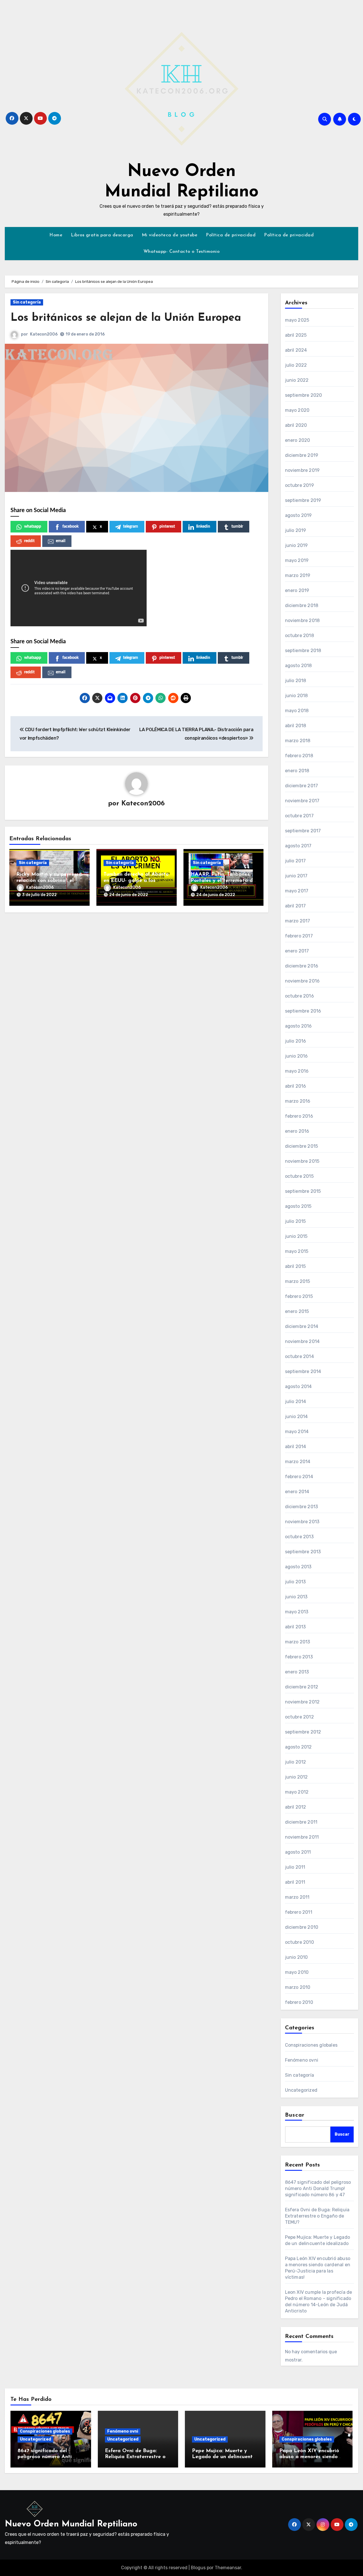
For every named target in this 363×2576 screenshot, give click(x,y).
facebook (70, 527)
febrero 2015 (299, 1296)
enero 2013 (297, 1672)
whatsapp (33, 527)
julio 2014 (296, 1401)
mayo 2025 (297, 320)
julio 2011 (295, 1867)
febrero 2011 (299, 1912)
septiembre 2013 (303, 1552)
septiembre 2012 (303, 1732)
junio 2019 (296, 545)
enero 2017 (297, 951)
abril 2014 (296, 1447)
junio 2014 (296, 1417)
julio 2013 (296, 1582)
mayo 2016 (297, 1071)
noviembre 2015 (302, 1161)
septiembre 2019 (303, 500)
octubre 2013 (299, 1537)
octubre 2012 (299, 1717)
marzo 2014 (298, 1462)
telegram (131, 527)
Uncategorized (301, 2090)
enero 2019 (297, 590)
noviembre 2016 (302, 981)
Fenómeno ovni (302, 2060)
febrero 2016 (299, 1116)
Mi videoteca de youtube (170, 235)
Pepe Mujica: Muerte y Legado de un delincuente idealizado (224, 2457)
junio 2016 (296, 1056)
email (61, 541)
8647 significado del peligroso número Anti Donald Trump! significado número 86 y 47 (318, 2188)
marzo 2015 (298, 1281)
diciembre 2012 (302, 1687)
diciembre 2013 (302, 1507)
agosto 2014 (298, 1386)
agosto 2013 (298, 1567)
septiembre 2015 (303, 1191)
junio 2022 (297, 380)
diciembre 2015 (302, 1146)
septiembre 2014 (303, 1371)
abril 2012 (296, 1807)
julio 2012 (296, 1762)
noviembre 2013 (302, 1522)
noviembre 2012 (302, 1702)
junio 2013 (296, 1597)
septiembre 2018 (303, 651)
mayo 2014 (297, 1432)
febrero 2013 (299, 1657)
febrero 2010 (299, 2002)
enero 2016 (297, 1131)
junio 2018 (296, 696)
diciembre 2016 (302, 966)
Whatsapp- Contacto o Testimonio (182, 252)
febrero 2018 (299, 756)
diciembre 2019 (302, 455)
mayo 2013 (297, 1612)
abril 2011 (295, 1882)
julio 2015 (296, 1221)
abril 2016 (296, 1086)
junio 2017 (296, 876)
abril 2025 (296, 335)
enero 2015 (297, 1311)
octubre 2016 (299, 996)
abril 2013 (296, 1627)
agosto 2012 (298, 1747)
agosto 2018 (298, 666)
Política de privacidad (231, 235)
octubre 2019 (299, 485)
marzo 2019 (298, 575)
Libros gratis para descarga (102, 235)
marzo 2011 (297, 1897)
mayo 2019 (297, 560)
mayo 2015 (297, 1251)
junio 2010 (296, 1957)
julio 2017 (296, 861)
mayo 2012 (297, 1792)
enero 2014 (297, 1492)
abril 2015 (296, 1266)
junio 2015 (296, 1236)
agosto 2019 (298, 515)
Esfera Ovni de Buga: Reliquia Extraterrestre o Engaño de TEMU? (317, 2216)
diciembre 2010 (302, 1927)
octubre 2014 (299, 1356)
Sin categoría (27, 302)
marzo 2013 (298, 1642)
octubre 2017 (299, 816)
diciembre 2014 (302, 1326)
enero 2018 (297, 771)
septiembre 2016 (303, 1011)
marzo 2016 (298, 1101)
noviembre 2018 (302, 620)
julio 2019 (296, 530)
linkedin (203, 527)
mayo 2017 (297, 891)
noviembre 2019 (302, 470)
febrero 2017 (299, 936)
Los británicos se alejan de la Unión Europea (126, 318)
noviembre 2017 (302, 801)
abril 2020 (296, 425)
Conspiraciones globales (311, 2045)
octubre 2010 (299, 1942)
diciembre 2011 (301, 1822)
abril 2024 (296, 350)
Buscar (295, 2115)
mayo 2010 (297, 1972)
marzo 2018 (298, 741)
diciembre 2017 (302, 786)
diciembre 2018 (302, 605)
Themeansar (228, 2568)
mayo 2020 (297, 410)
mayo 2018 (297, 711)
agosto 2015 (298, 1206)
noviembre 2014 (302, 1341)
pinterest (167, 527)
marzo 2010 (298, 1987)
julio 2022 (296, 365)
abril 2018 (296, 726)
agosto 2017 (298, 846)
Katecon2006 (44, 334)
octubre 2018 (299, 635)
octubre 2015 (299, 1176)
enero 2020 (298, 440)
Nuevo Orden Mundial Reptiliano (71, 2524)
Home (56, 235)
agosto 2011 (298, 1852)
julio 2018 (296, 681)
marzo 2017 (298, 921)
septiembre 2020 (304, 395)
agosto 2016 (298, 1026)
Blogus (198, 2568)
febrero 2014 (299, 1477)
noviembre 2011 (302, 1837)
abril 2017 (296, 906)
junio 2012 (296, 1777)
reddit (29, 541)
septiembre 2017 (303, 831)
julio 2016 (296, 1041)
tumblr (237, 527)
